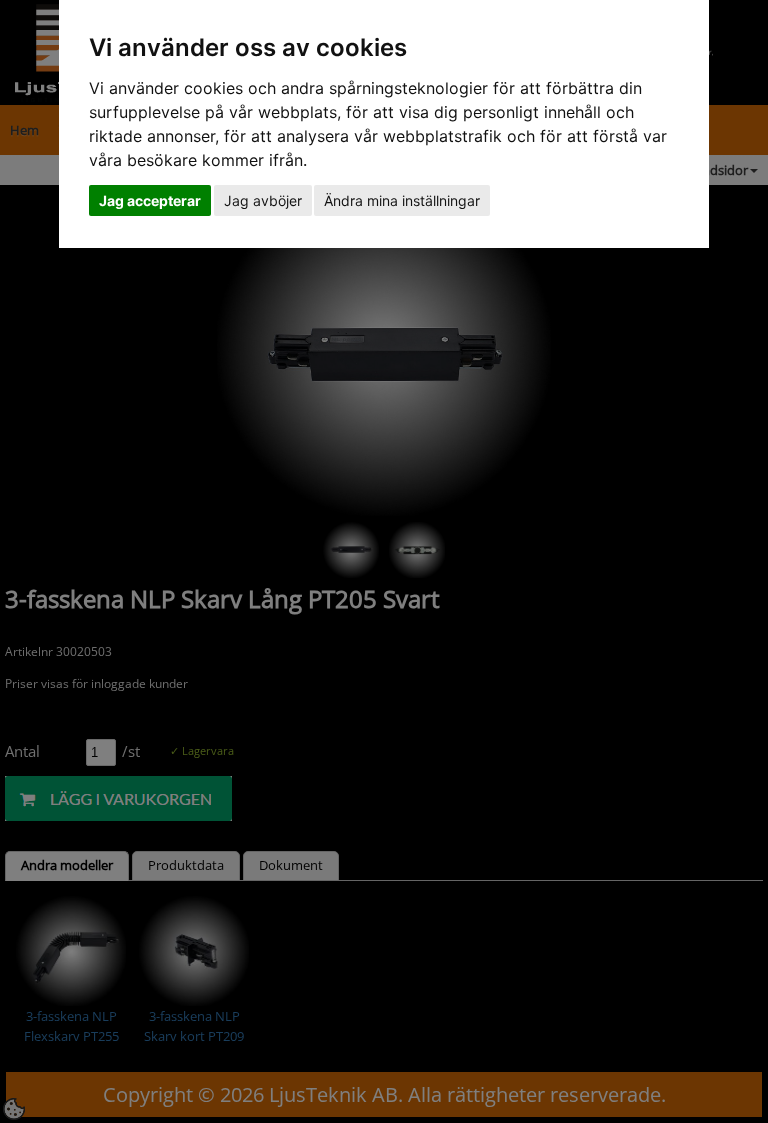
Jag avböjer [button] (263, 200)
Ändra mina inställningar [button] (402, 200)
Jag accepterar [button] (150, 200)
